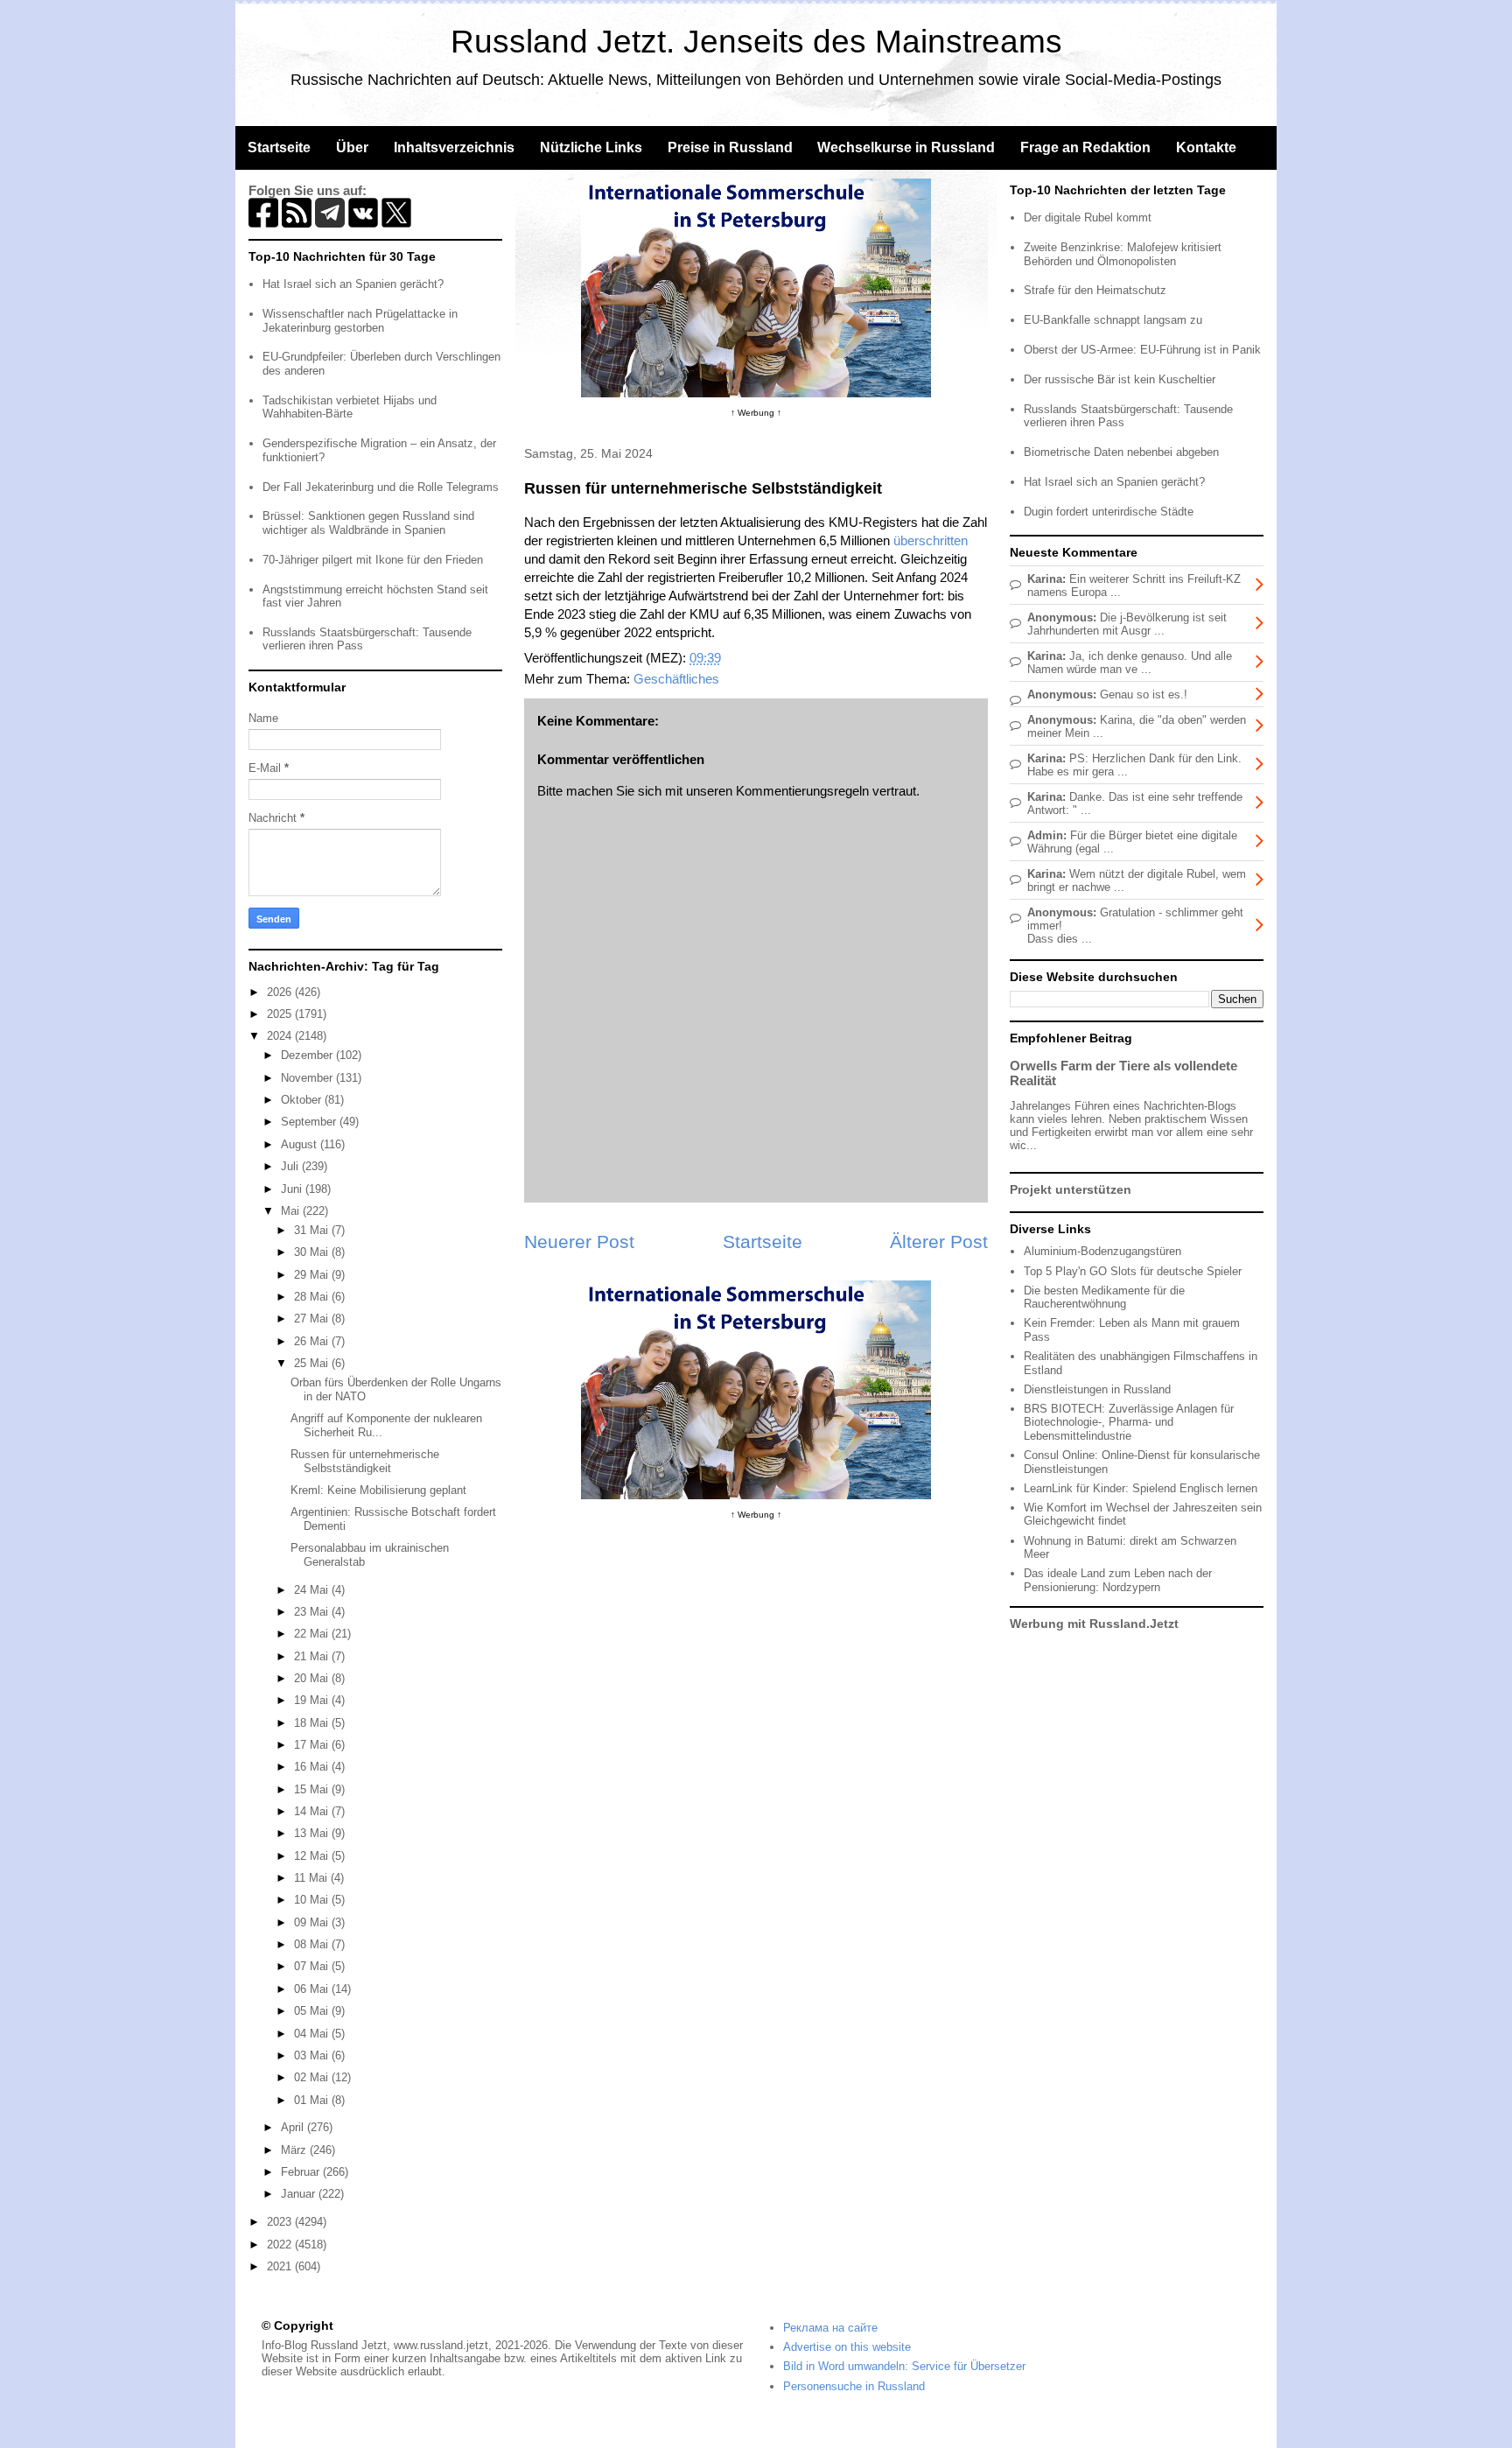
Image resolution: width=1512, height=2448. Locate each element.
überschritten (931, 540)
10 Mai (313, 1900)
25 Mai (313, 1363)
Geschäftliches (676, 679)
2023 (281, 2222)
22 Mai (313, 1634)
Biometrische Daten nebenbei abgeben (1121, 452)
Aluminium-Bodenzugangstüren (1102, 1251)
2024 (281, 1036)
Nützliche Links (591, 147)
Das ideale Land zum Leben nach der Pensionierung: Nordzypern (1118, 1580)
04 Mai (313, 2034)
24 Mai (313, 1590)
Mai (292, 1211)
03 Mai (313, 2055)
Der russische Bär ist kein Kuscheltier (1120, 379)
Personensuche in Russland (854, 2386)
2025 (281, 1014)
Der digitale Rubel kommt (1088, 217)
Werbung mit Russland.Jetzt (1094, 1624)
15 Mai (313, 1789)
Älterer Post (939, 1242)
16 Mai (313, 1767)
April (294, 2127)
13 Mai (313, 1833)
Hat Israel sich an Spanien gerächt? (353, 284)
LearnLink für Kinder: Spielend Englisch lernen (1141, 1488)
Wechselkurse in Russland (906, 147)
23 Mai (313, 1612)
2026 (281, 992)
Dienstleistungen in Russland (1097, 1389)
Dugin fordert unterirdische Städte (1109, 512)
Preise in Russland (730, 147)
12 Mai (313, 1856)
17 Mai (313, 1745)
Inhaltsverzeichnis (454, 147)
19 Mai (313, 1700)
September (310, 1122)
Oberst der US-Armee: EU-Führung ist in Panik (1142, 350)
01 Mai (313, 2100)
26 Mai (313, 1341)
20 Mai (313, 1678)
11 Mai (312, 1878)
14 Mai (313, 1811)
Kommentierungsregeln (802, 791)
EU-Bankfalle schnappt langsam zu (1113, 320)
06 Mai (313, 1989)
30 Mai (313, 1252)
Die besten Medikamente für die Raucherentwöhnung (1104, 1298)
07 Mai (313, 1966)
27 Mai (313, 1319)
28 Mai (313, 1297)
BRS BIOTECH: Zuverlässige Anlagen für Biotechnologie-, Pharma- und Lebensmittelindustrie (1129, 1422)
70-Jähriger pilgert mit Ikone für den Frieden (373, 560)
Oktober (303, 1100)
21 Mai (313, 1656)
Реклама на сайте (830, 2328)
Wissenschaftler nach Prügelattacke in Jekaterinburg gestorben (360, 321)
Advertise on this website (847, 2347)
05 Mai (313, 2011)
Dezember (308, 1055)
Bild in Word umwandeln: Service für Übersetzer (904, 2366)
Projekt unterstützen (1071, 1189)
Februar (302, 2172)
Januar (300, 2194)
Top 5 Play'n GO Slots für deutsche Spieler (1133, 1271)
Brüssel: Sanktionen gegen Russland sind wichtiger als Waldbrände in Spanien (368, 523)
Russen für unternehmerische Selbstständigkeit (365, 1461)
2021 (281, 2266)
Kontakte (1206, 147)
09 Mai (313, 1922)
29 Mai (313, 1275)
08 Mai (313, 1944)
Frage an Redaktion (1085, 147)
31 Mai (313, 1230)
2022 (281, 2245)
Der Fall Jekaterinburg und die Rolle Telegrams (381, 487)
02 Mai (313, 2077)
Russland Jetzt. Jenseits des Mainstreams (756, 42)
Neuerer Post (579, 1242)
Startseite (279, 147)
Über (352, 147)
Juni (293, 1189)
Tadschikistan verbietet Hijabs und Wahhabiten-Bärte (350, 407)
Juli (291, 1166)
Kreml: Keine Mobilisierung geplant (378, 1490)
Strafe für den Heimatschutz (1095, 290)
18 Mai (313, 1723)
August (301, 1144)
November (308, 1078)
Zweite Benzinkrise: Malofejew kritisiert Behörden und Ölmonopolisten (1123, 254)
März (295, 2150)
